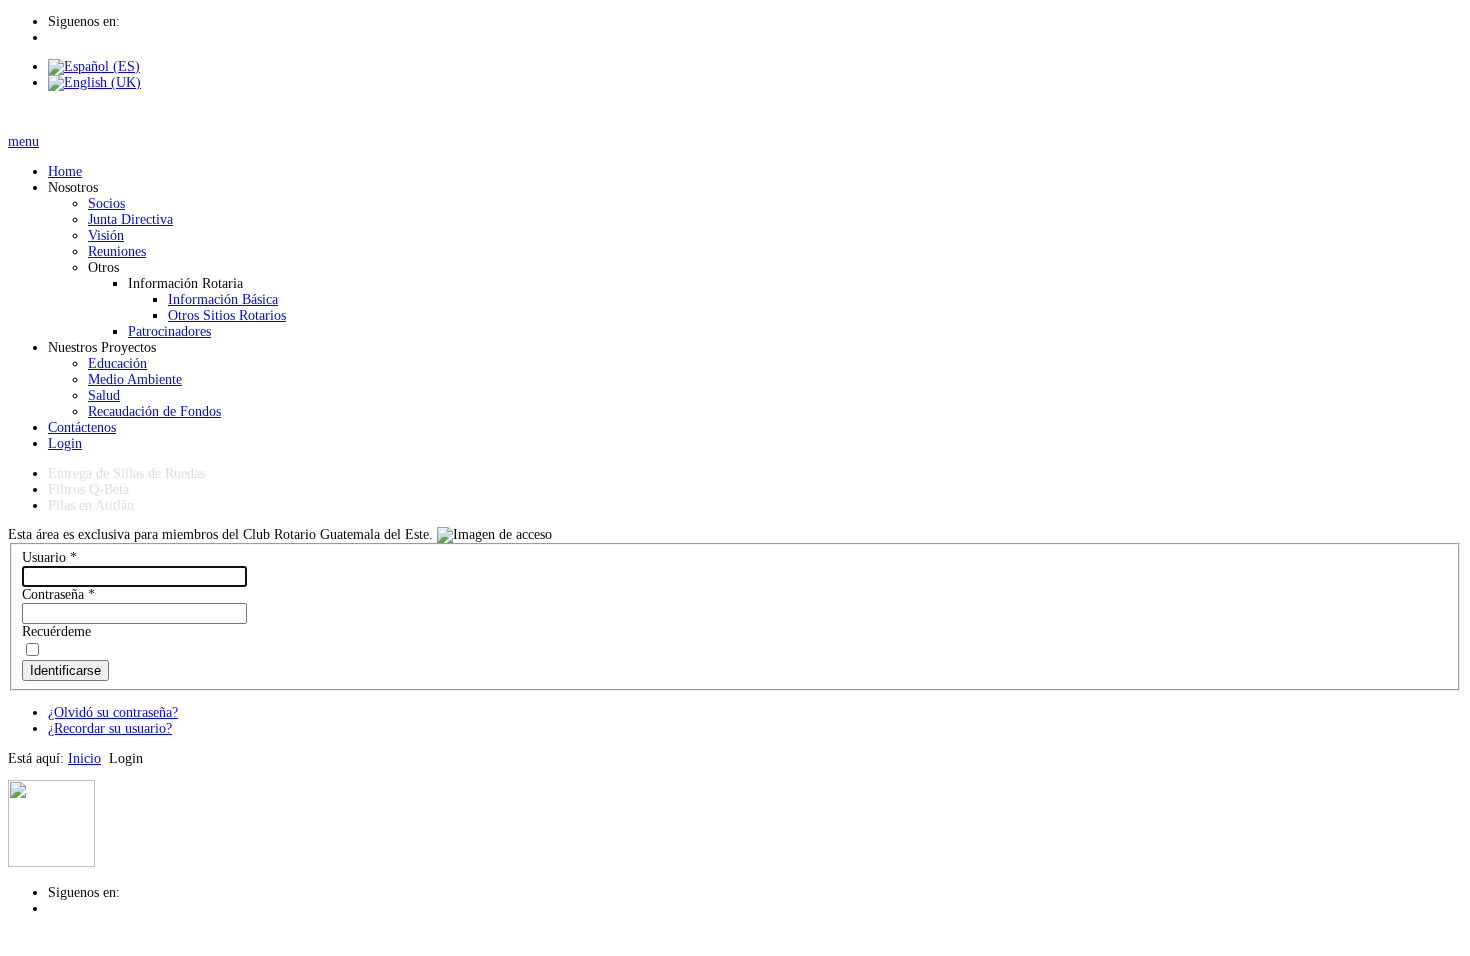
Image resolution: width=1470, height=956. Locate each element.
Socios (106, 203)
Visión (106, 235)
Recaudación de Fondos (154, 411)
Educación (117, 363)
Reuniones (117, 251)
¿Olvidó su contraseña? (113, 712)
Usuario (49, 557)
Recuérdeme (56, 631)
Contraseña (58, 594)
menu (23, 141)
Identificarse (65, 670)
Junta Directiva (130, 219)
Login (65, 443)
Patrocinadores (169, 331)
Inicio (84, 758)
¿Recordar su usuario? (110, 728)
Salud (104, 395)
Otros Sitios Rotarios (227, 315)
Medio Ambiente (135, 379)
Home (65, 171)
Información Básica (223, 299)
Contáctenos (82, 427)
